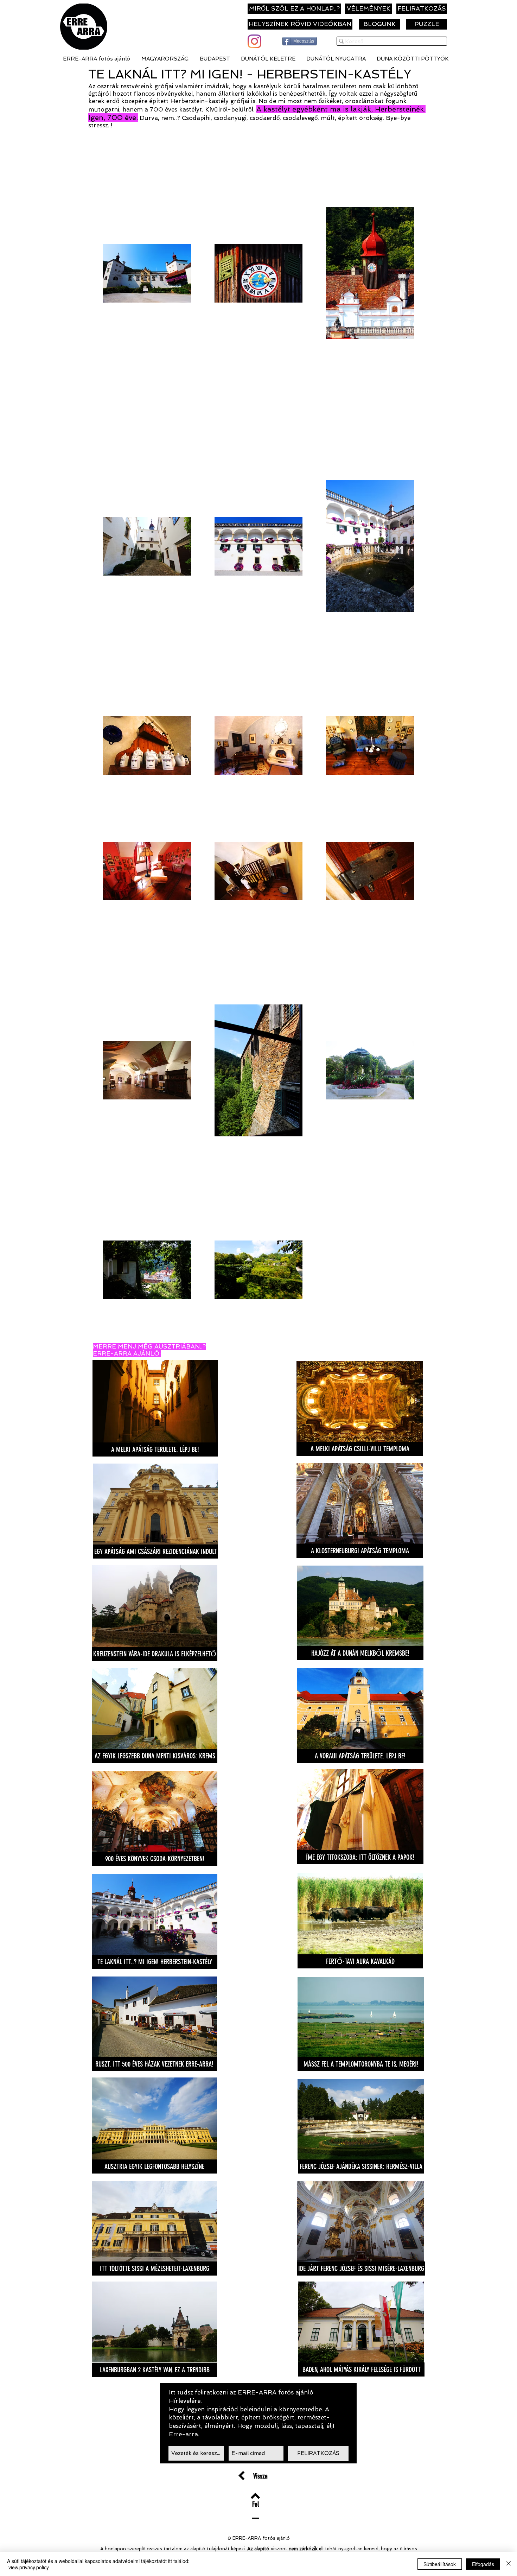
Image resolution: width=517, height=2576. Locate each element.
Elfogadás (483, 2564)
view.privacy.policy (29, 2567)
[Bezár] (509, 2564)
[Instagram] (254, 41)
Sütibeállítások (440, 2564)
